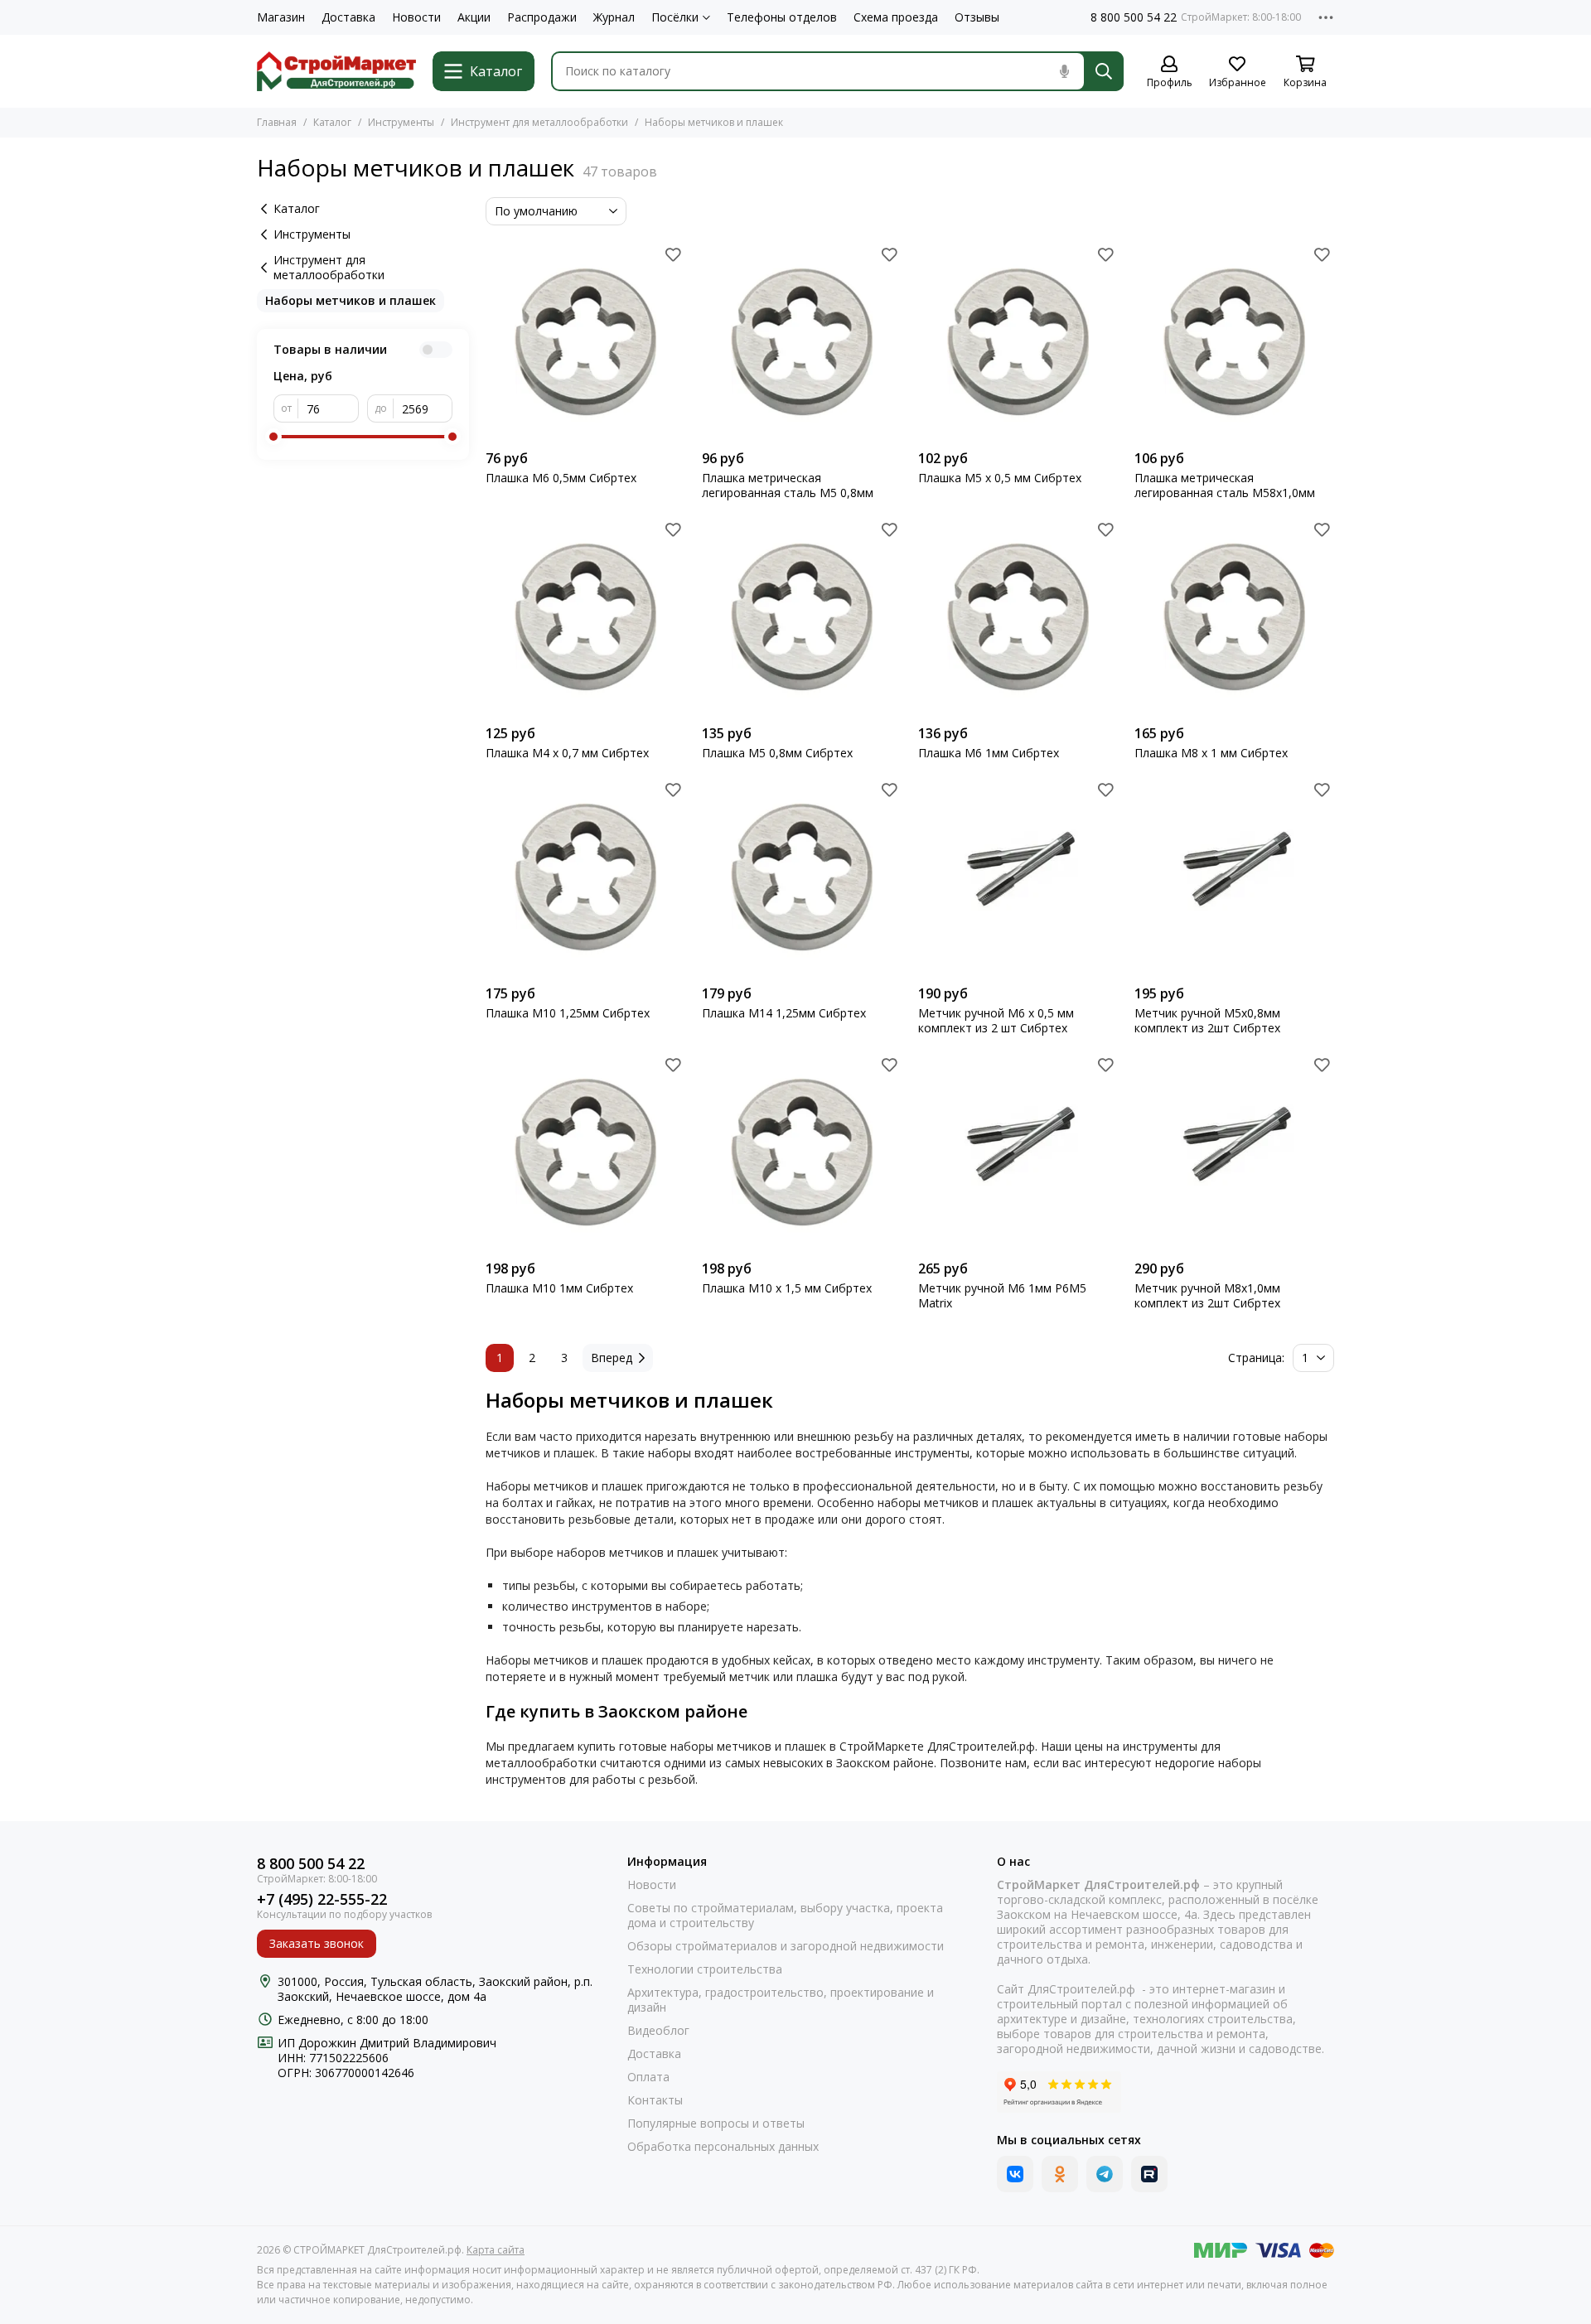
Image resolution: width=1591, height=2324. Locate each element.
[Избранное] (673, 254)
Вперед (612, 1358)
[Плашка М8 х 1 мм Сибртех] (1234, 617)
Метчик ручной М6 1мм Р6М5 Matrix (1002, 1296)
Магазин (281, 17)
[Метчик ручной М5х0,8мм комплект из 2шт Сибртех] (1234, 877)
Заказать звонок (317, 1943)
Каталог (332, 122)
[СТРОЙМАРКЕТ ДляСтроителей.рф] (336, 71)
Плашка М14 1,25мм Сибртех (784, 1013)
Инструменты (401, 122)
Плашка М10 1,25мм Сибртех (568, 1013)
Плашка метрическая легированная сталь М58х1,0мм (1225, 486)
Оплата (648, 2077)
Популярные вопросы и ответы (716, 2123)
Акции (474, 17)
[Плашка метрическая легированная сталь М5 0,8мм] (802, 342)
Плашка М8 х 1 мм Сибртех (1211, 753)
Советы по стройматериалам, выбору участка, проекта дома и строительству (785, 1916)
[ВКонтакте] (1015, 2174)
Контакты (655, 2100)
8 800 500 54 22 (1134, 17)
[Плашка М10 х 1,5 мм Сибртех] (802, 1152)
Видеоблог (658, 2031)
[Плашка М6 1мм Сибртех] (1018, 617)
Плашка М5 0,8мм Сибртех (777, 753)
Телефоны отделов (782, 17)
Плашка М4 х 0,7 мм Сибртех (567, 753)
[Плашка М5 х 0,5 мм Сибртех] (1018, 342)
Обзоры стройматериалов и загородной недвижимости (786, 1946)
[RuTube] (1149, 2174)
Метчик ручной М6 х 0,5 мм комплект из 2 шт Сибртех (996, 1021)
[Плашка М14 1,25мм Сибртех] (802, 877)
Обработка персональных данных (723, 2147)
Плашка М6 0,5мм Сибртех (561, 478)
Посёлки (675, 17)
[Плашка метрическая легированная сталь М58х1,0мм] (1234, 342)
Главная (277, 122)
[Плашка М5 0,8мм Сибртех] (802, 617)
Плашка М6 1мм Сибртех (989, 753)
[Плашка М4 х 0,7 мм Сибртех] (585, 617)
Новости (416, 17)
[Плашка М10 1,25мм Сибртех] (585, 877)
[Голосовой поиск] (1064, 71)
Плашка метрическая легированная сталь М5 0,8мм (788, 486)
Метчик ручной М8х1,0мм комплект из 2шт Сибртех (1207, 1296)
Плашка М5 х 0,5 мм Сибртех (1000, 478)
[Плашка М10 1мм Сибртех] (585, 1152)
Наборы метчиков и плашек (351, 300)
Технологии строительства (705, 1969)
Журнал (614, 17)
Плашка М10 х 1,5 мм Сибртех (787, 1288)
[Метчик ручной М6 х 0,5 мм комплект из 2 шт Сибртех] (1018, 877)
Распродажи (542, 17)
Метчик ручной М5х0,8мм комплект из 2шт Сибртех (1207, 1021)
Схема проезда (896, 17)
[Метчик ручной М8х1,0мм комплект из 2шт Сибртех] (1234, 1152)
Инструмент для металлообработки (539, 122)
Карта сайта (496, 2250)
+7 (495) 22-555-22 (322, 1899)
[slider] (273, 437)
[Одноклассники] (1060, 2174)
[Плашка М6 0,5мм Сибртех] (585, 342)
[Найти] (1104, 71)
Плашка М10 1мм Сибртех (559, 1288)
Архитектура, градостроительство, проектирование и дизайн (781, 2000)
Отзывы (977, 17)
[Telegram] (1105, 2174)
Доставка (348, 17)
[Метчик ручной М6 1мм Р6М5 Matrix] (1018, 1152)
